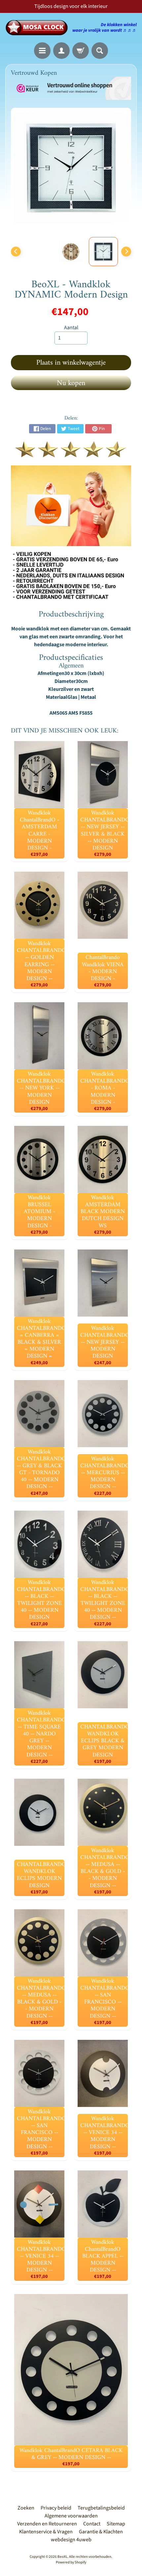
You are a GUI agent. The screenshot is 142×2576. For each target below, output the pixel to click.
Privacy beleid (56, 2508)
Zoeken (26, 2508)
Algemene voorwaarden (71, 2516)
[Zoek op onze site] (100, 51)
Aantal (71, 328)
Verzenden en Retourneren (47, 2524)
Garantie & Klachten (101, 2532)
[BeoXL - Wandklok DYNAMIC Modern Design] (103, 252)
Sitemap (116, 2524)
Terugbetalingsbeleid (101, 2508)
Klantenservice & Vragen (46, 2532)
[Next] (126, 252)
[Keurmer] (71, 454)
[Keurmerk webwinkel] (71, 88)
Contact (92, 2524)
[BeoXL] (38, 28)
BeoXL (62, 2557)
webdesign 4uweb (71, 2540)
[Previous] (16, 252)
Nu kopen (71, 383)
